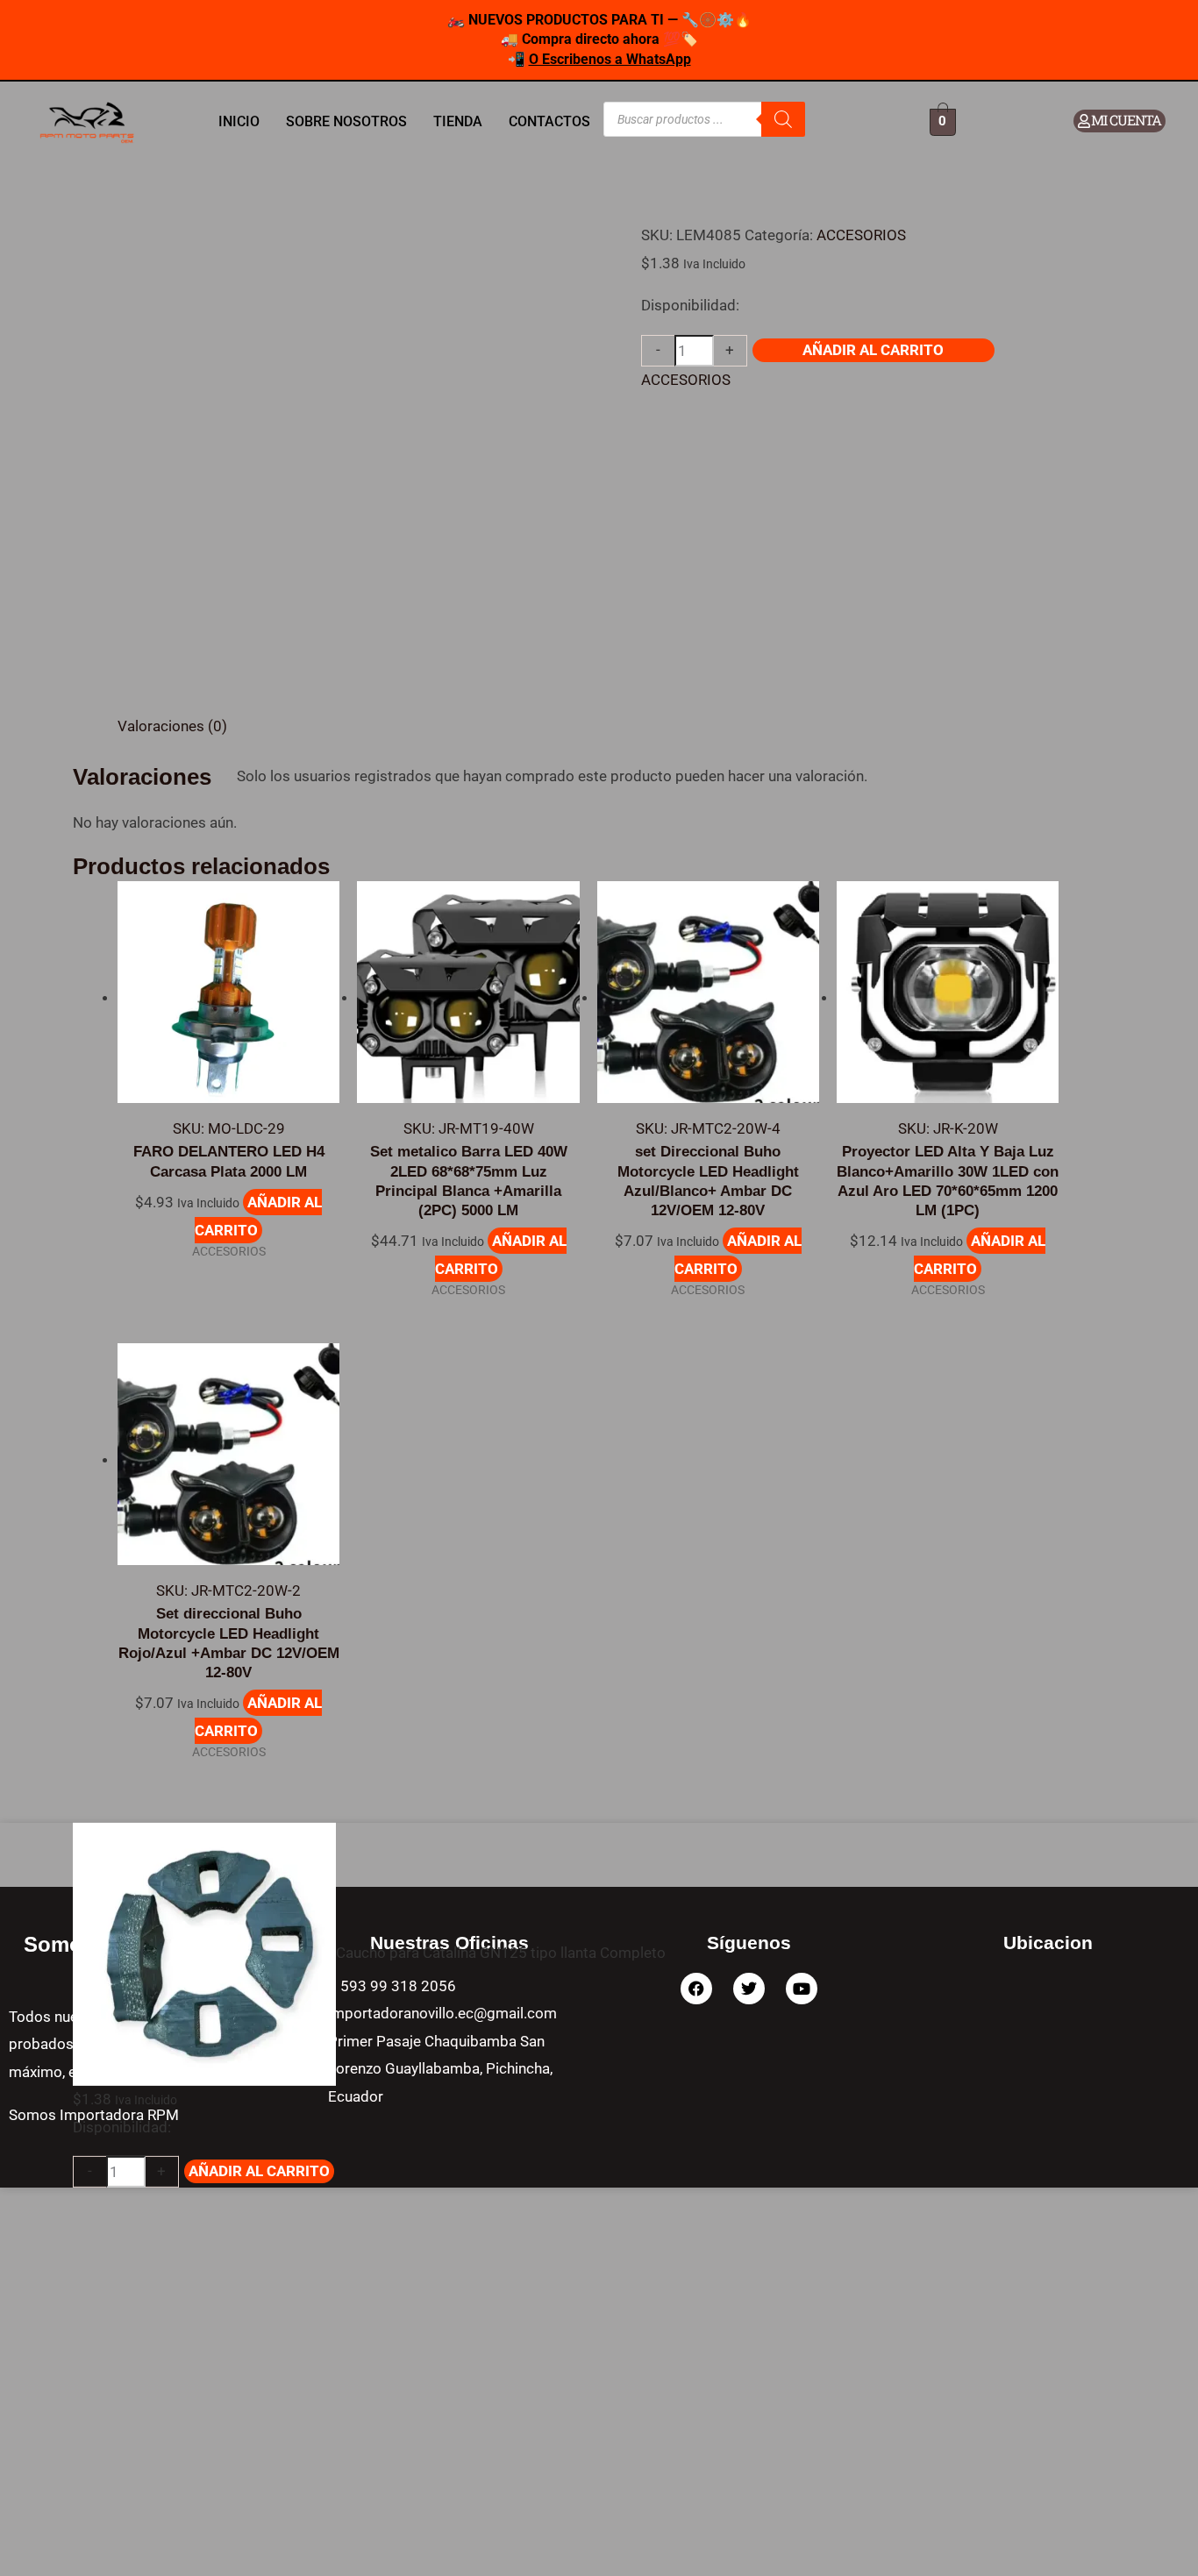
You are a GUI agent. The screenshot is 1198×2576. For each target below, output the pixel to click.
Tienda (458, 121)
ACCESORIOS (861, 235)
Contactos (549, 121)
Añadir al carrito (873, 350)
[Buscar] (783, 119)
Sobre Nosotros (346, 121)
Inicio (239, 121)
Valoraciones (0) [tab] (172, 726)
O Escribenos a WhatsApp (610, 59)
